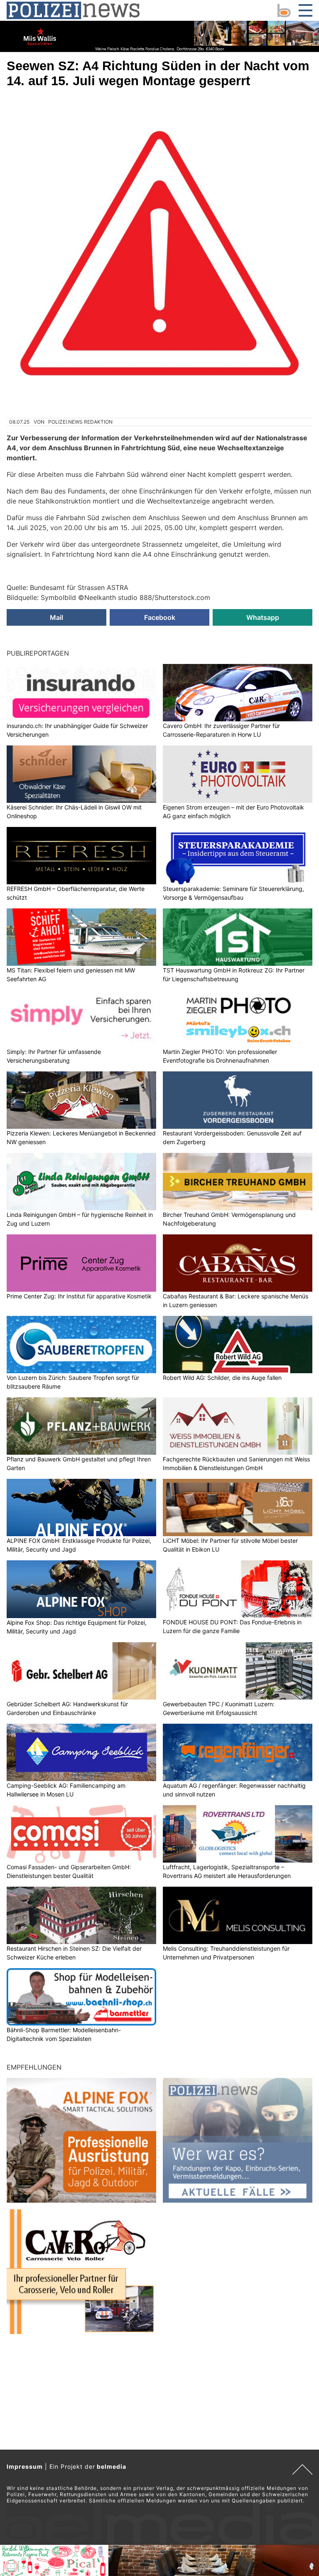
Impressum (25, 2466)
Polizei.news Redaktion (80, 422)
